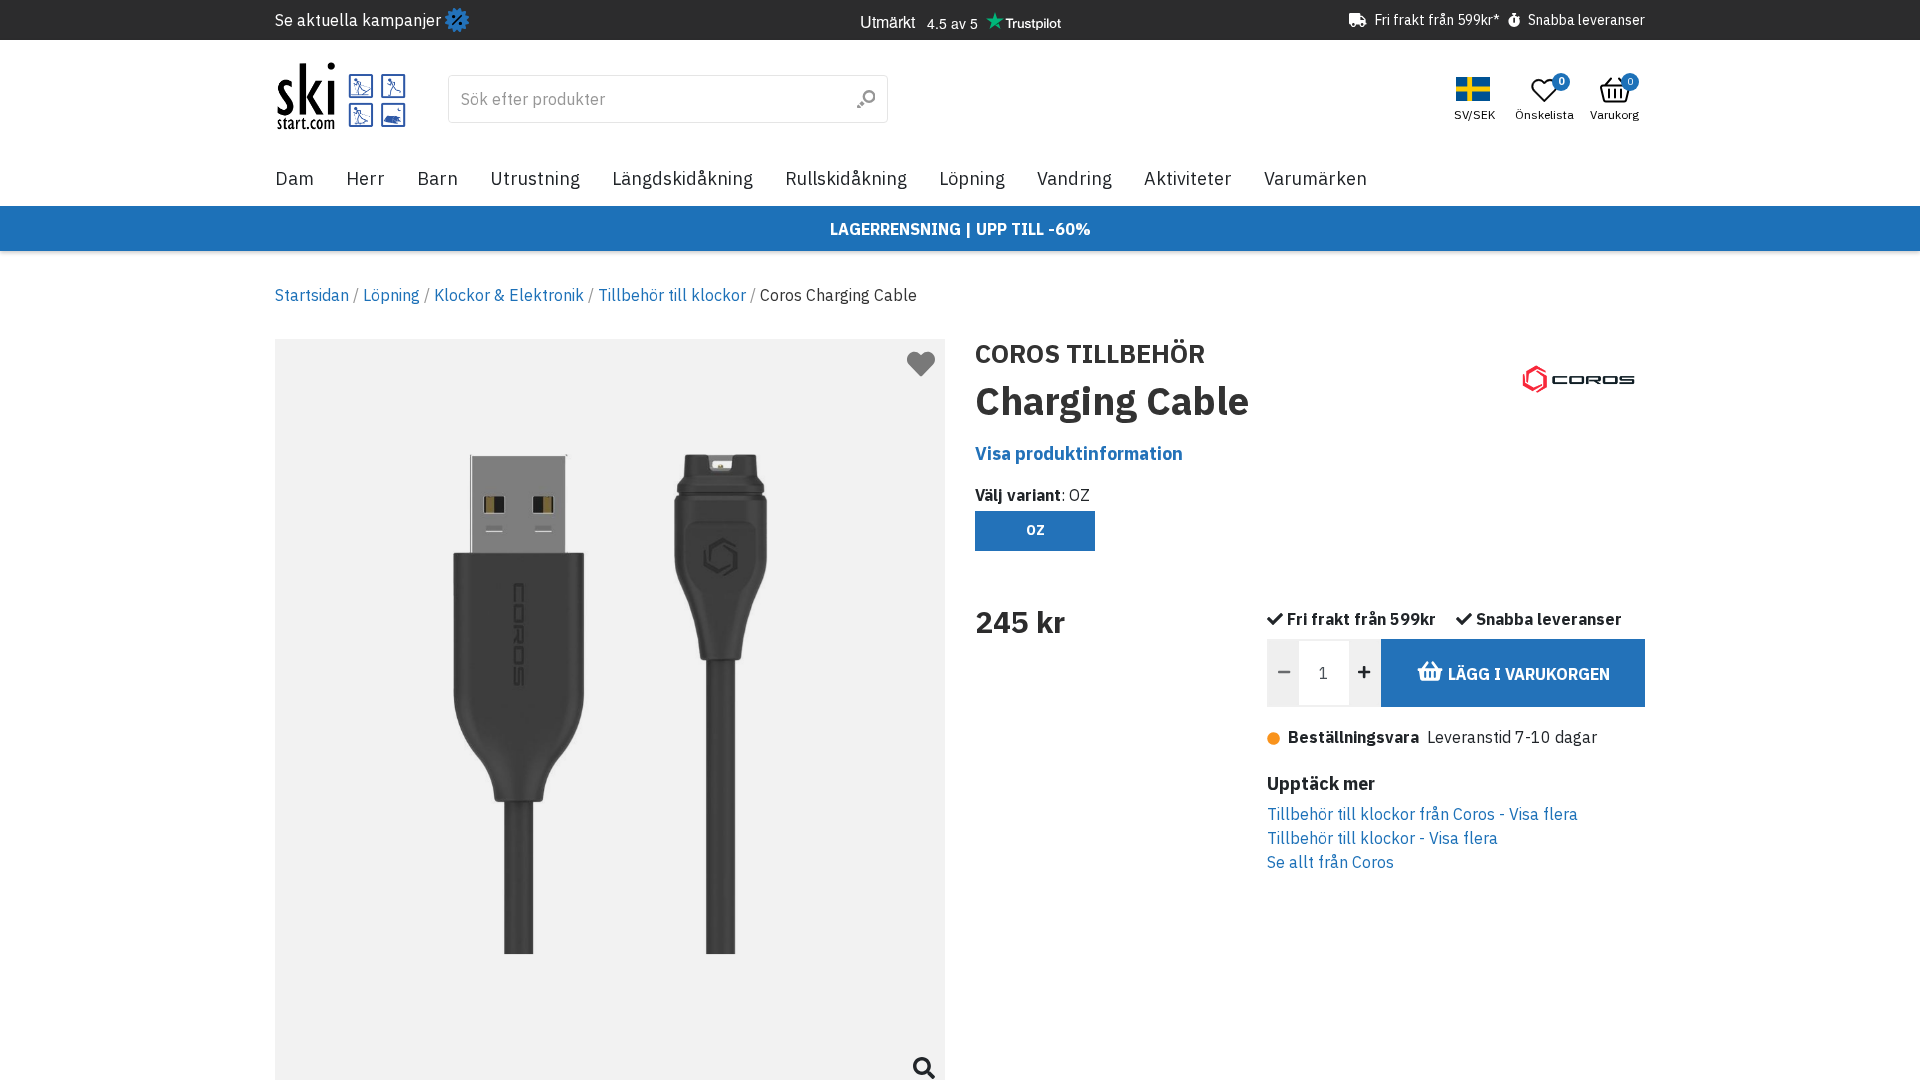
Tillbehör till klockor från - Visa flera (1422, 814)
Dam (294, 178)
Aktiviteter (1188, 178)
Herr (365, 178)
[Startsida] (341, 96)
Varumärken (1315, 178)
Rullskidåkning (846, 178)
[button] (1477, 99)
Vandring (1074, 178)
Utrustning (535, 178)
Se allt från (1330, 862)
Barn (437, 178)
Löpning (972, 178)
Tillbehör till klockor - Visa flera (1382, 838)
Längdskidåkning (682, 178)
